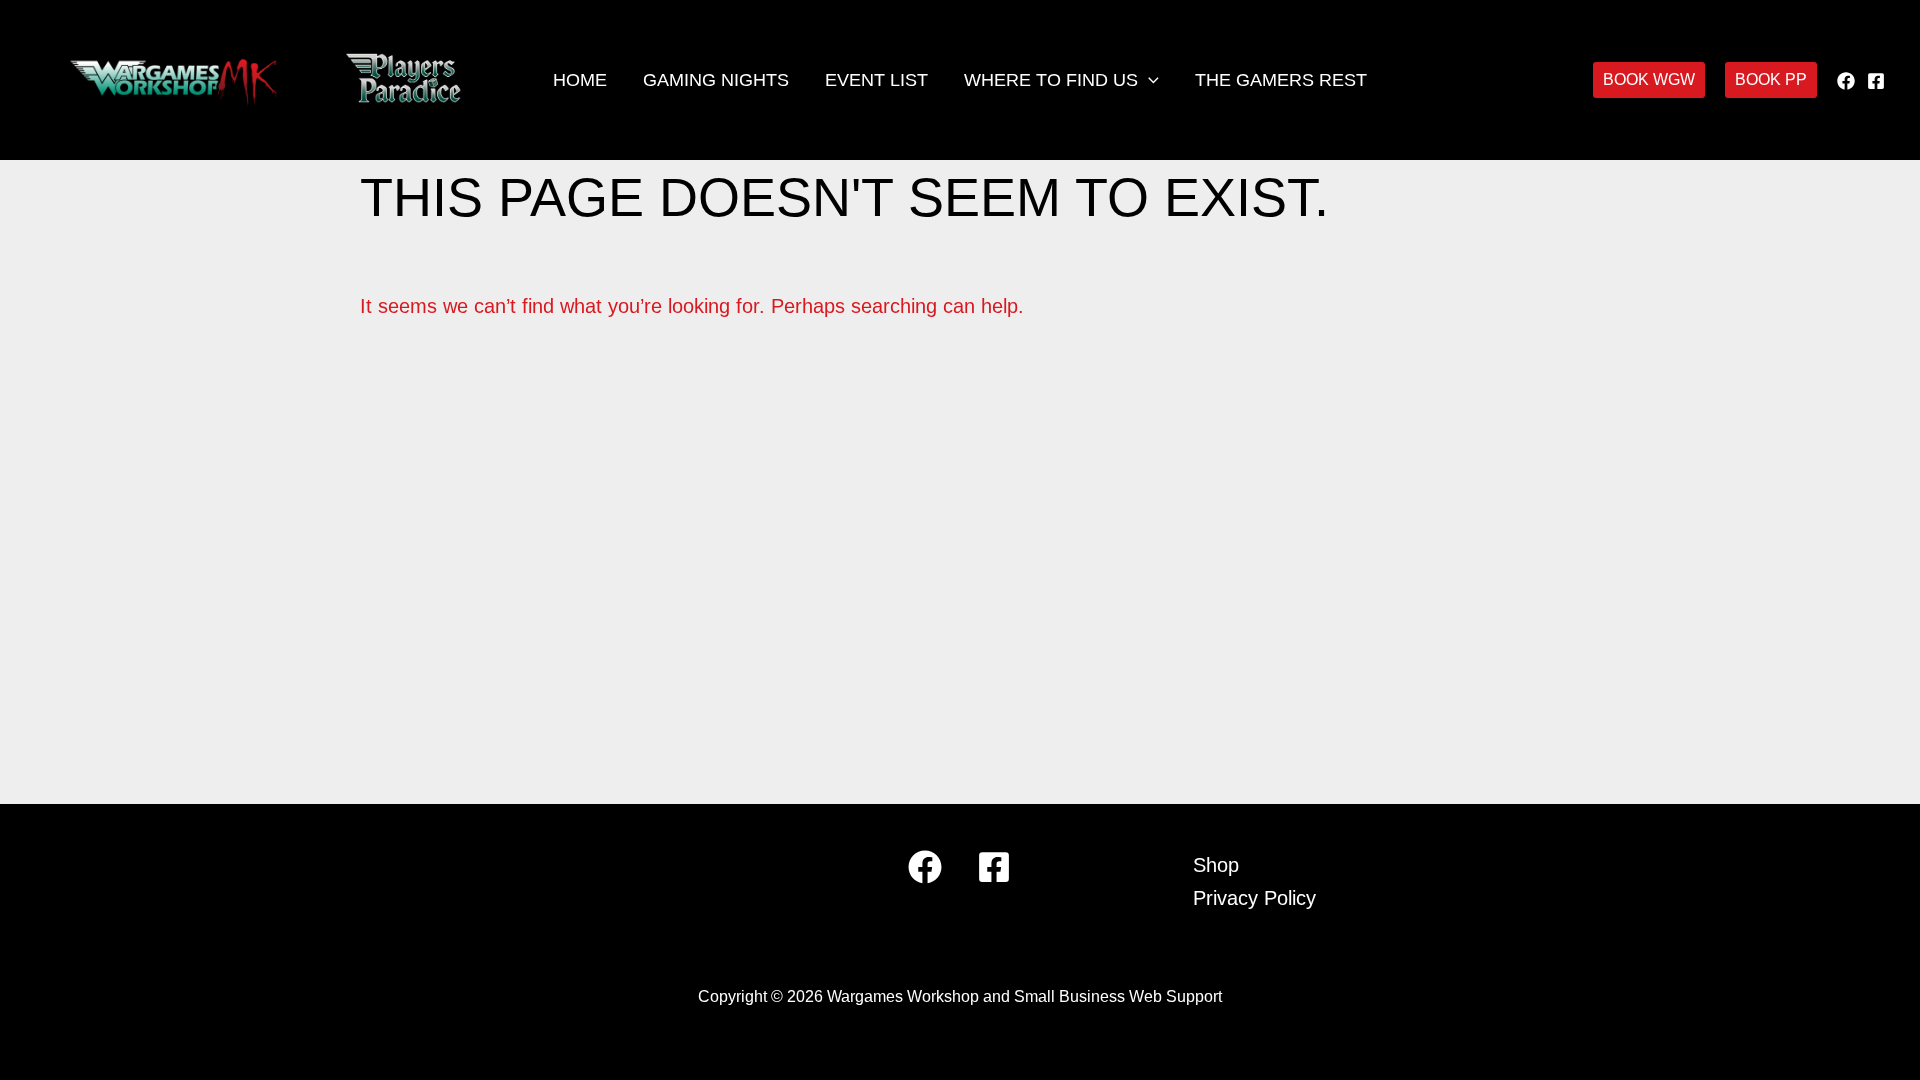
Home (580, 80)
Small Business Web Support (1118, 996)
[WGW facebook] (1846, 81)
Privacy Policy (1254, 898)
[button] (1148, 80)
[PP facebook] (1876, 81)
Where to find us (1051, 80)
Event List (876, 80)
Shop (1216, 865)
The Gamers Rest (1281, 80)
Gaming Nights (716, 80)
